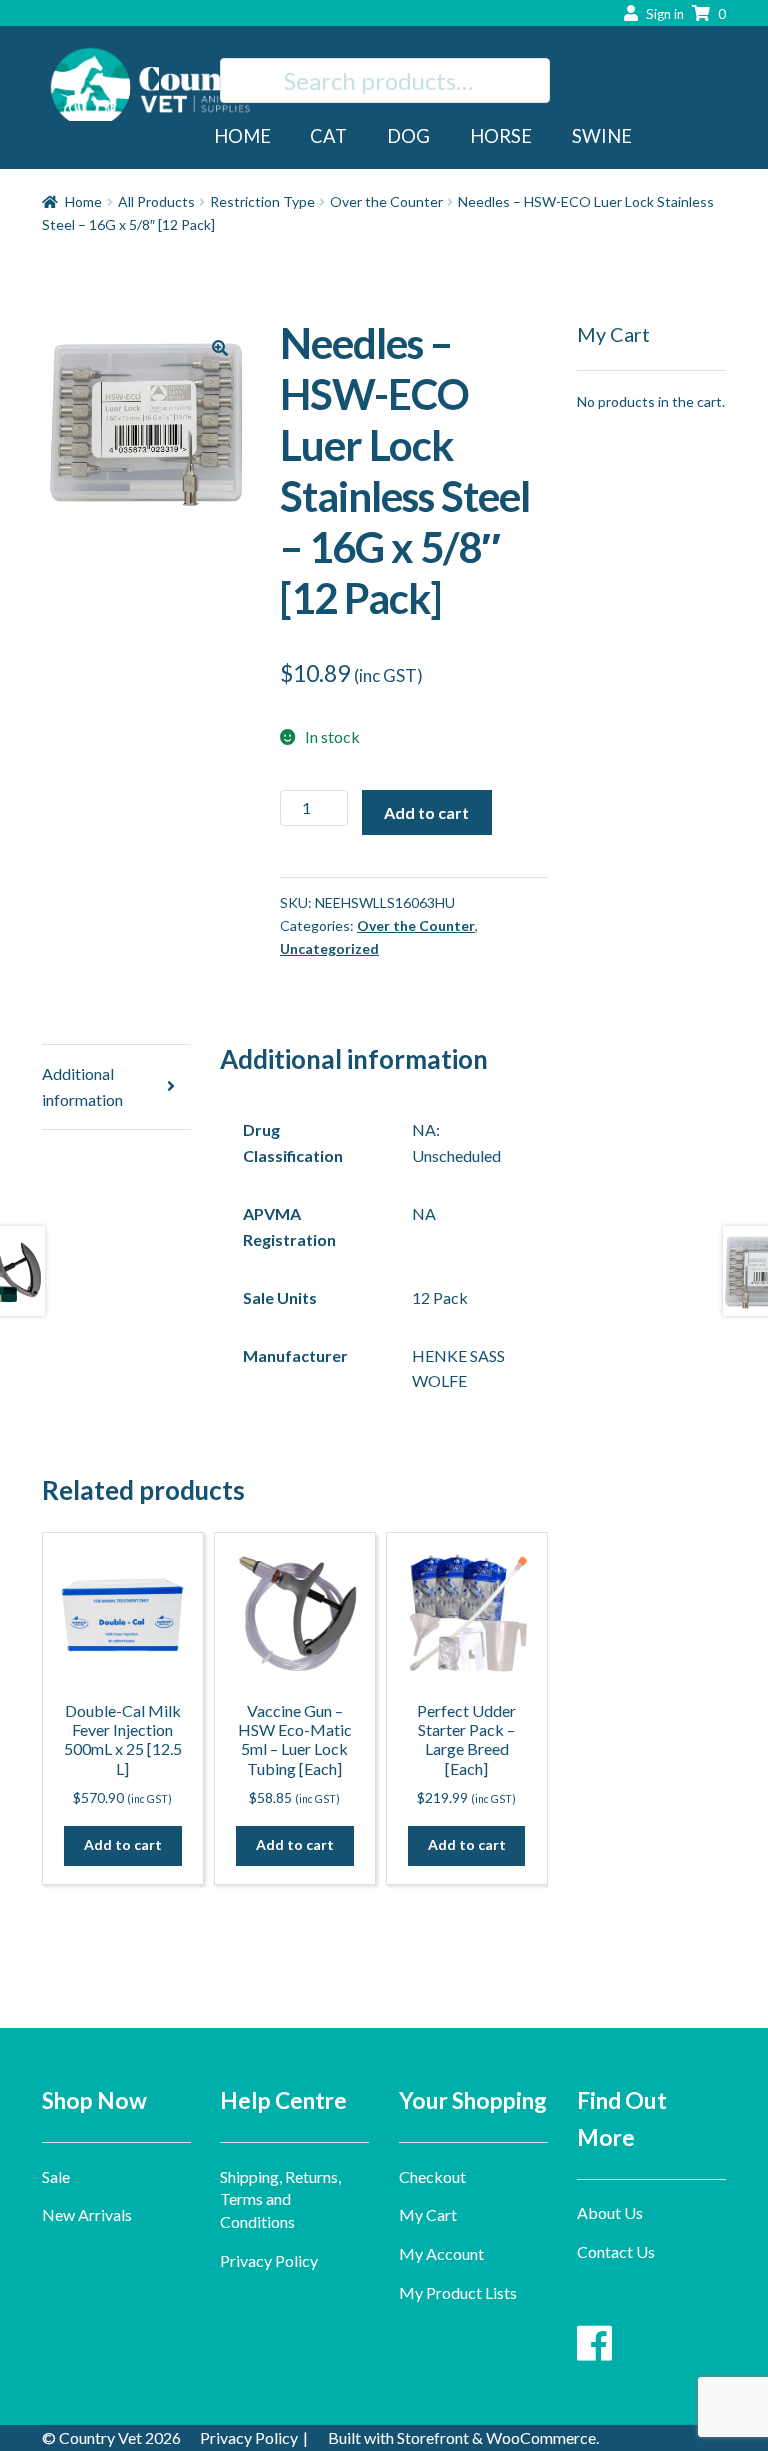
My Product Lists (458, 2292)
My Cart (428, 2214)
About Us (610, 2212)
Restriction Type (262, 201)
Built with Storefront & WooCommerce (462, 2437)
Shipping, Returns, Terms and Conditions (280, 2199)
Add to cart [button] (123, 1844)
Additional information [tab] (82, 1086)
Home (242, 136)
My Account (441, 2253)
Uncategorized (329, 948)
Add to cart (426, 812)
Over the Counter (386, 201)
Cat (328, 136)
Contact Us (616, 2251)
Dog (408, 136)
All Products (156, 201)
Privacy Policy (269, 2260)
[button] (220, 348)
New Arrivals (87, 2214)
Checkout (432, 2176)
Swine (602, 136)
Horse (501, 136)
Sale (56, 2176)
